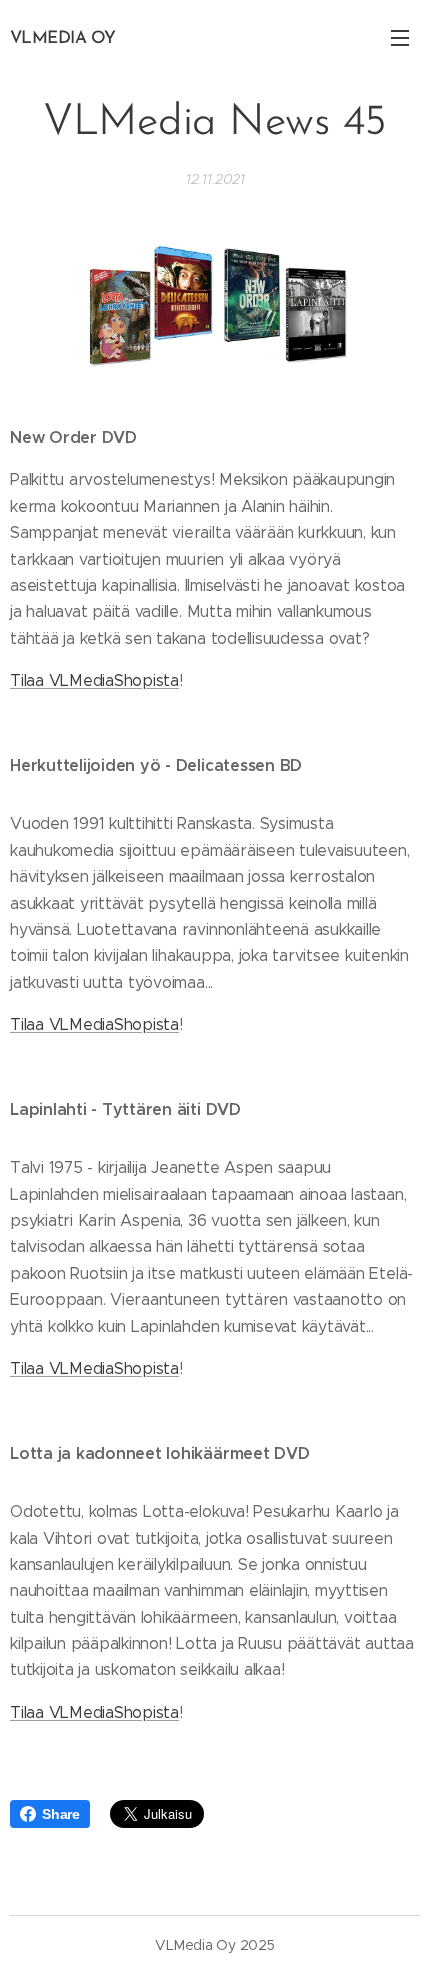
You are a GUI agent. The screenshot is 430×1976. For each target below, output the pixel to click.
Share (61, 1814)
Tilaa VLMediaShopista (94, 680)
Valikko (400, 37)
